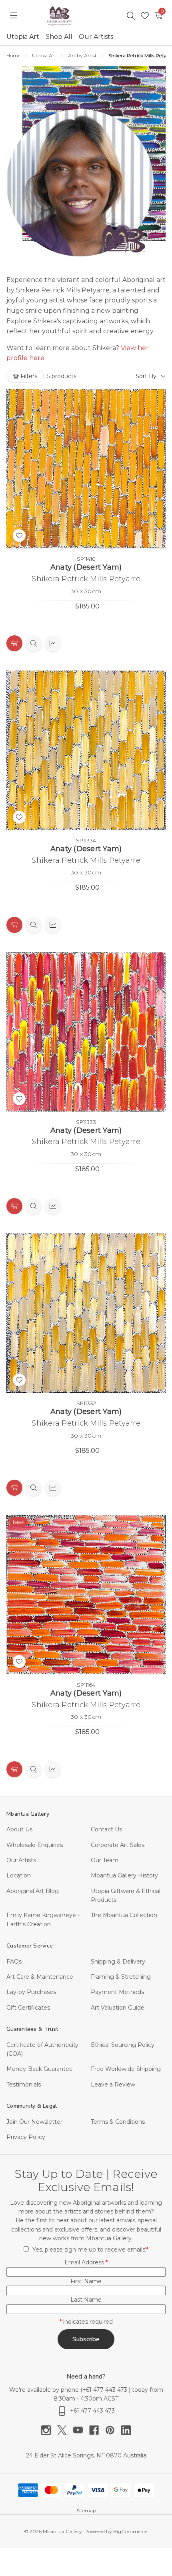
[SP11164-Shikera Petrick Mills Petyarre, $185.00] (86, 1595)
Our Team (105, 1860)
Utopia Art (23, 37)
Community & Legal (32, 2106)
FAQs (14, 1962)
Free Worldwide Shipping (126, 2069)
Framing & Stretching (121, 1977)
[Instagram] (49, 2430)
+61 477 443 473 (106, 2390)
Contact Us (106, 1829)
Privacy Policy (26, 2137)
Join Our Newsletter (34, 2122)
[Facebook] (97, 2430)
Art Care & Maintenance (40, 1977)
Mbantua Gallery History (124, 1875)
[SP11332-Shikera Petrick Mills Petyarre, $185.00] (86, 1313)
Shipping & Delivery (118, 1962)
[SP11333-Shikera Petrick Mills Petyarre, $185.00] (86, 1032)
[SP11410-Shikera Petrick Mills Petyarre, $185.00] (86, 469)
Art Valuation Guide (118, 2008)
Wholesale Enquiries (35, 1845)
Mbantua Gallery (28, 1814)
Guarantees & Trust (32, 2029)
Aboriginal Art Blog (33, 1891)
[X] (65, 2430)
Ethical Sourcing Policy (123, 2045)
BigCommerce (130, 2531)
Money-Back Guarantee (40, 2069)
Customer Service (30, 1946)
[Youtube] (81, 2430)
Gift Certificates (28, 2008)
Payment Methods (117, 1992)
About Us (19, 1829)
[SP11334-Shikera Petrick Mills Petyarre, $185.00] (86, 750)
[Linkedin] (126, 2430)
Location (19, 1875)
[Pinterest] (113, 2430)
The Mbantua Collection (124, 1915)
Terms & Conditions (118, 2122)
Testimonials (24, 2085)
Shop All (59, 37)
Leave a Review (113, 2085)
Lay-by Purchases (31, 1992)
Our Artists (96, 37)
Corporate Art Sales (118, 1845)
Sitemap (86, 2511)
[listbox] (124, 376)
